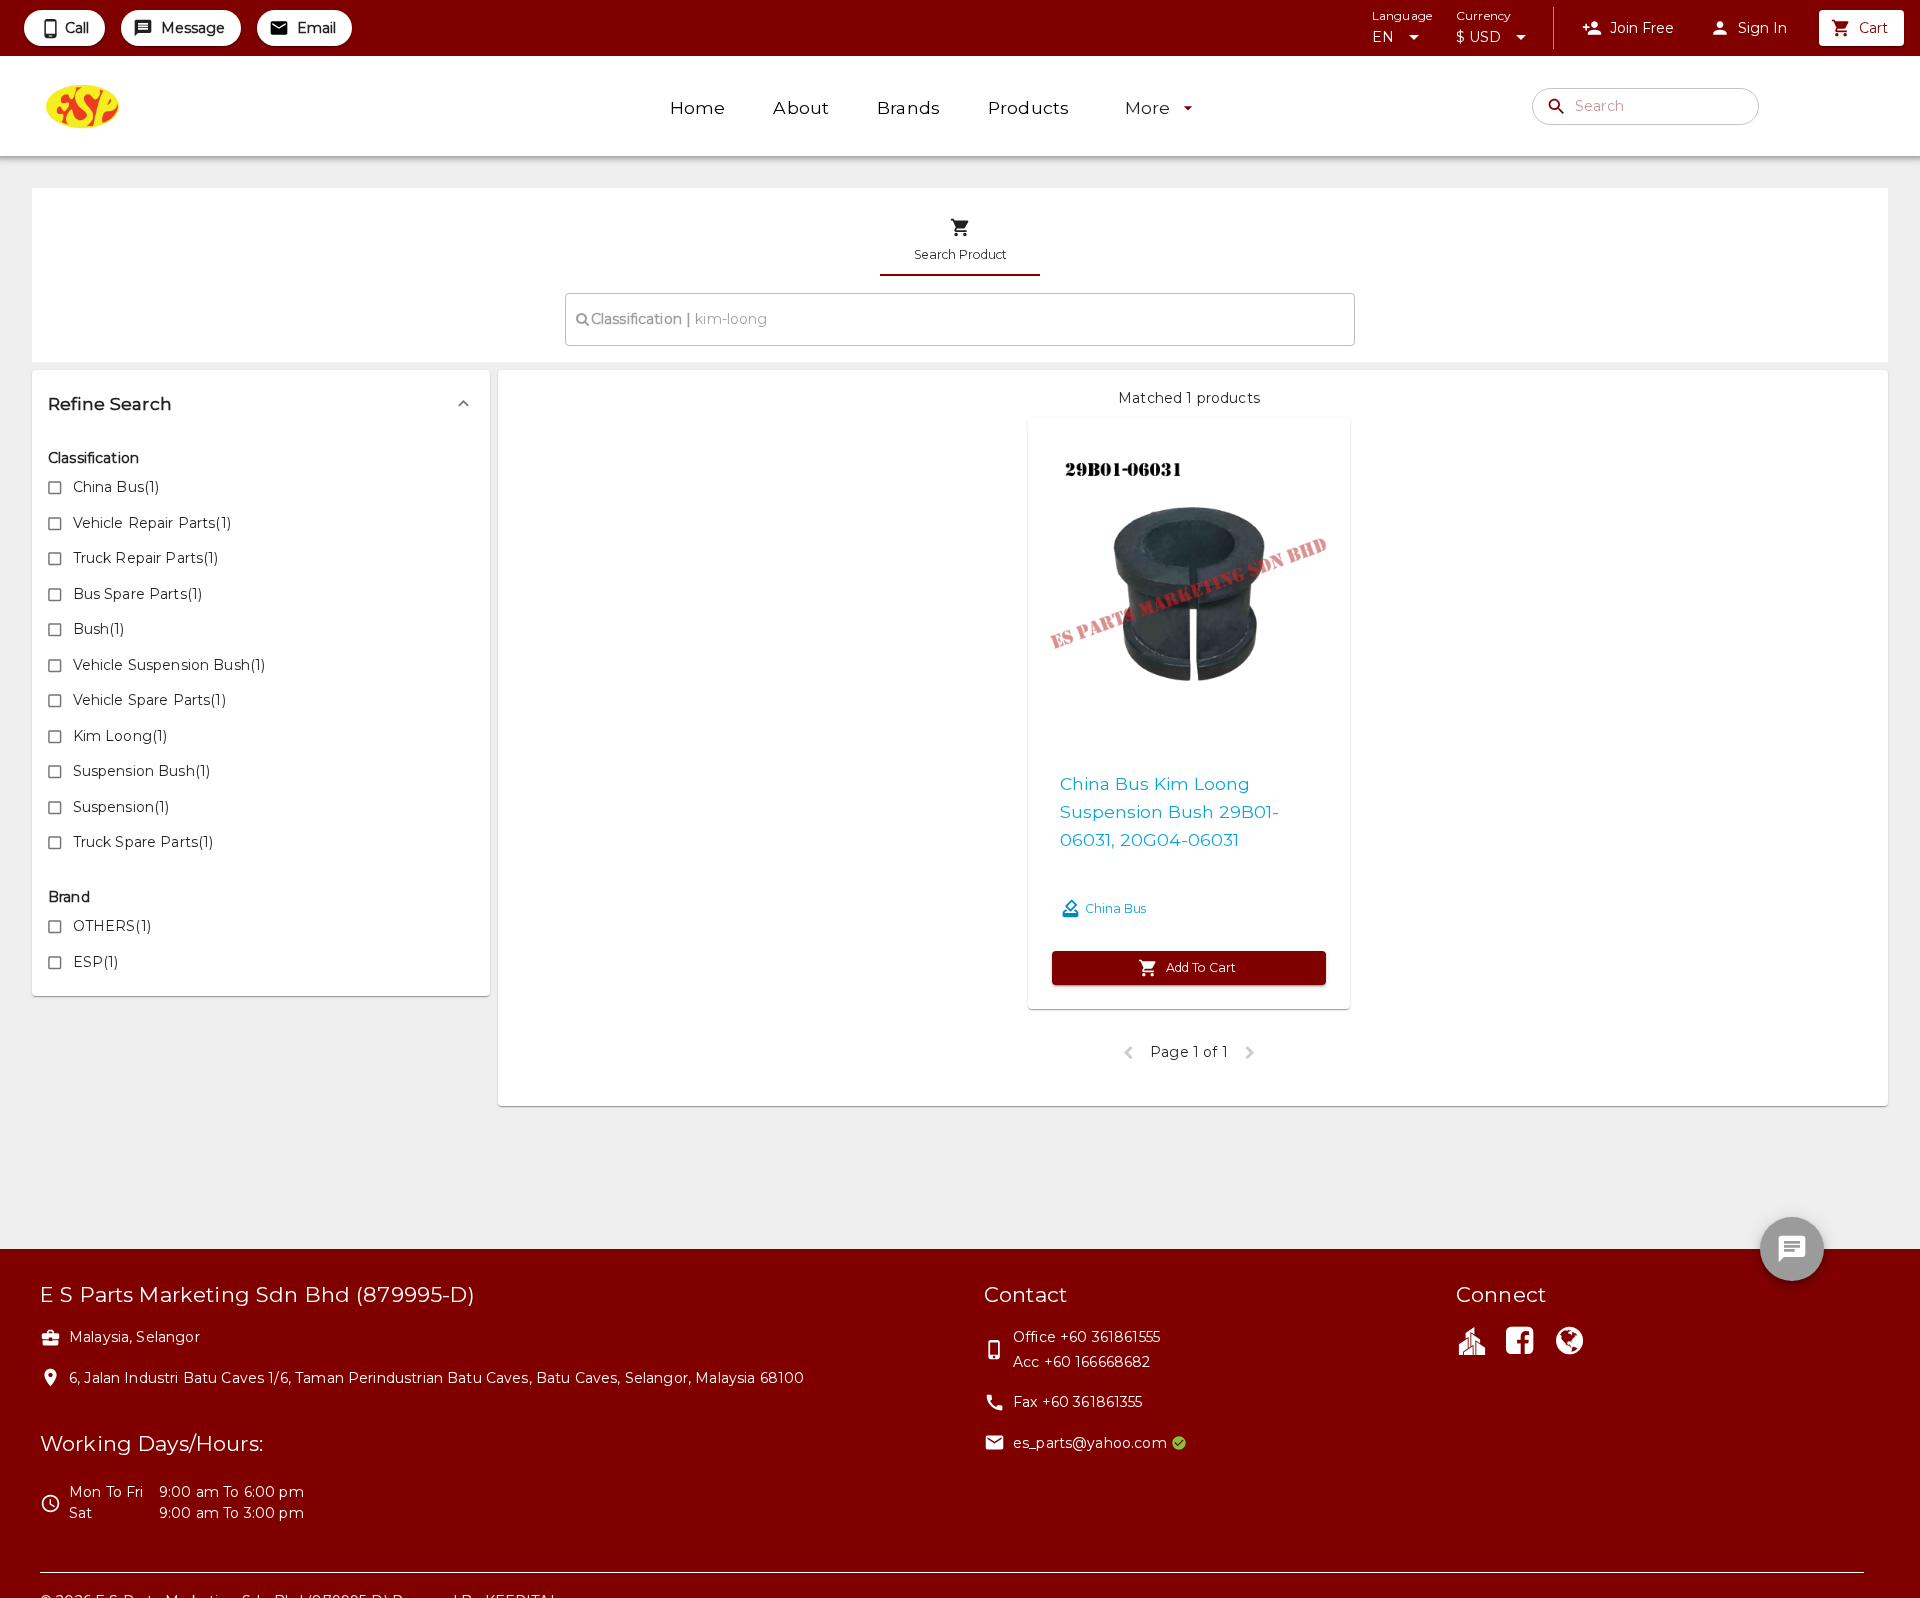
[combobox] (960, 319)
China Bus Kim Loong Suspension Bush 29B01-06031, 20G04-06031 (1169, 811)
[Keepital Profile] (1472, 1340)
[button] (261, 404)
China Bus (1115, 908)
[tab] (960, 240)
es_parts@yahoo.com (1090, 1443)
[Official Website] (1570, 1343)
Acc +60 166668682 (1082, 1362)
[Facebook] (1519, 1343)
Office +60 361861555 (1086, 1337)
